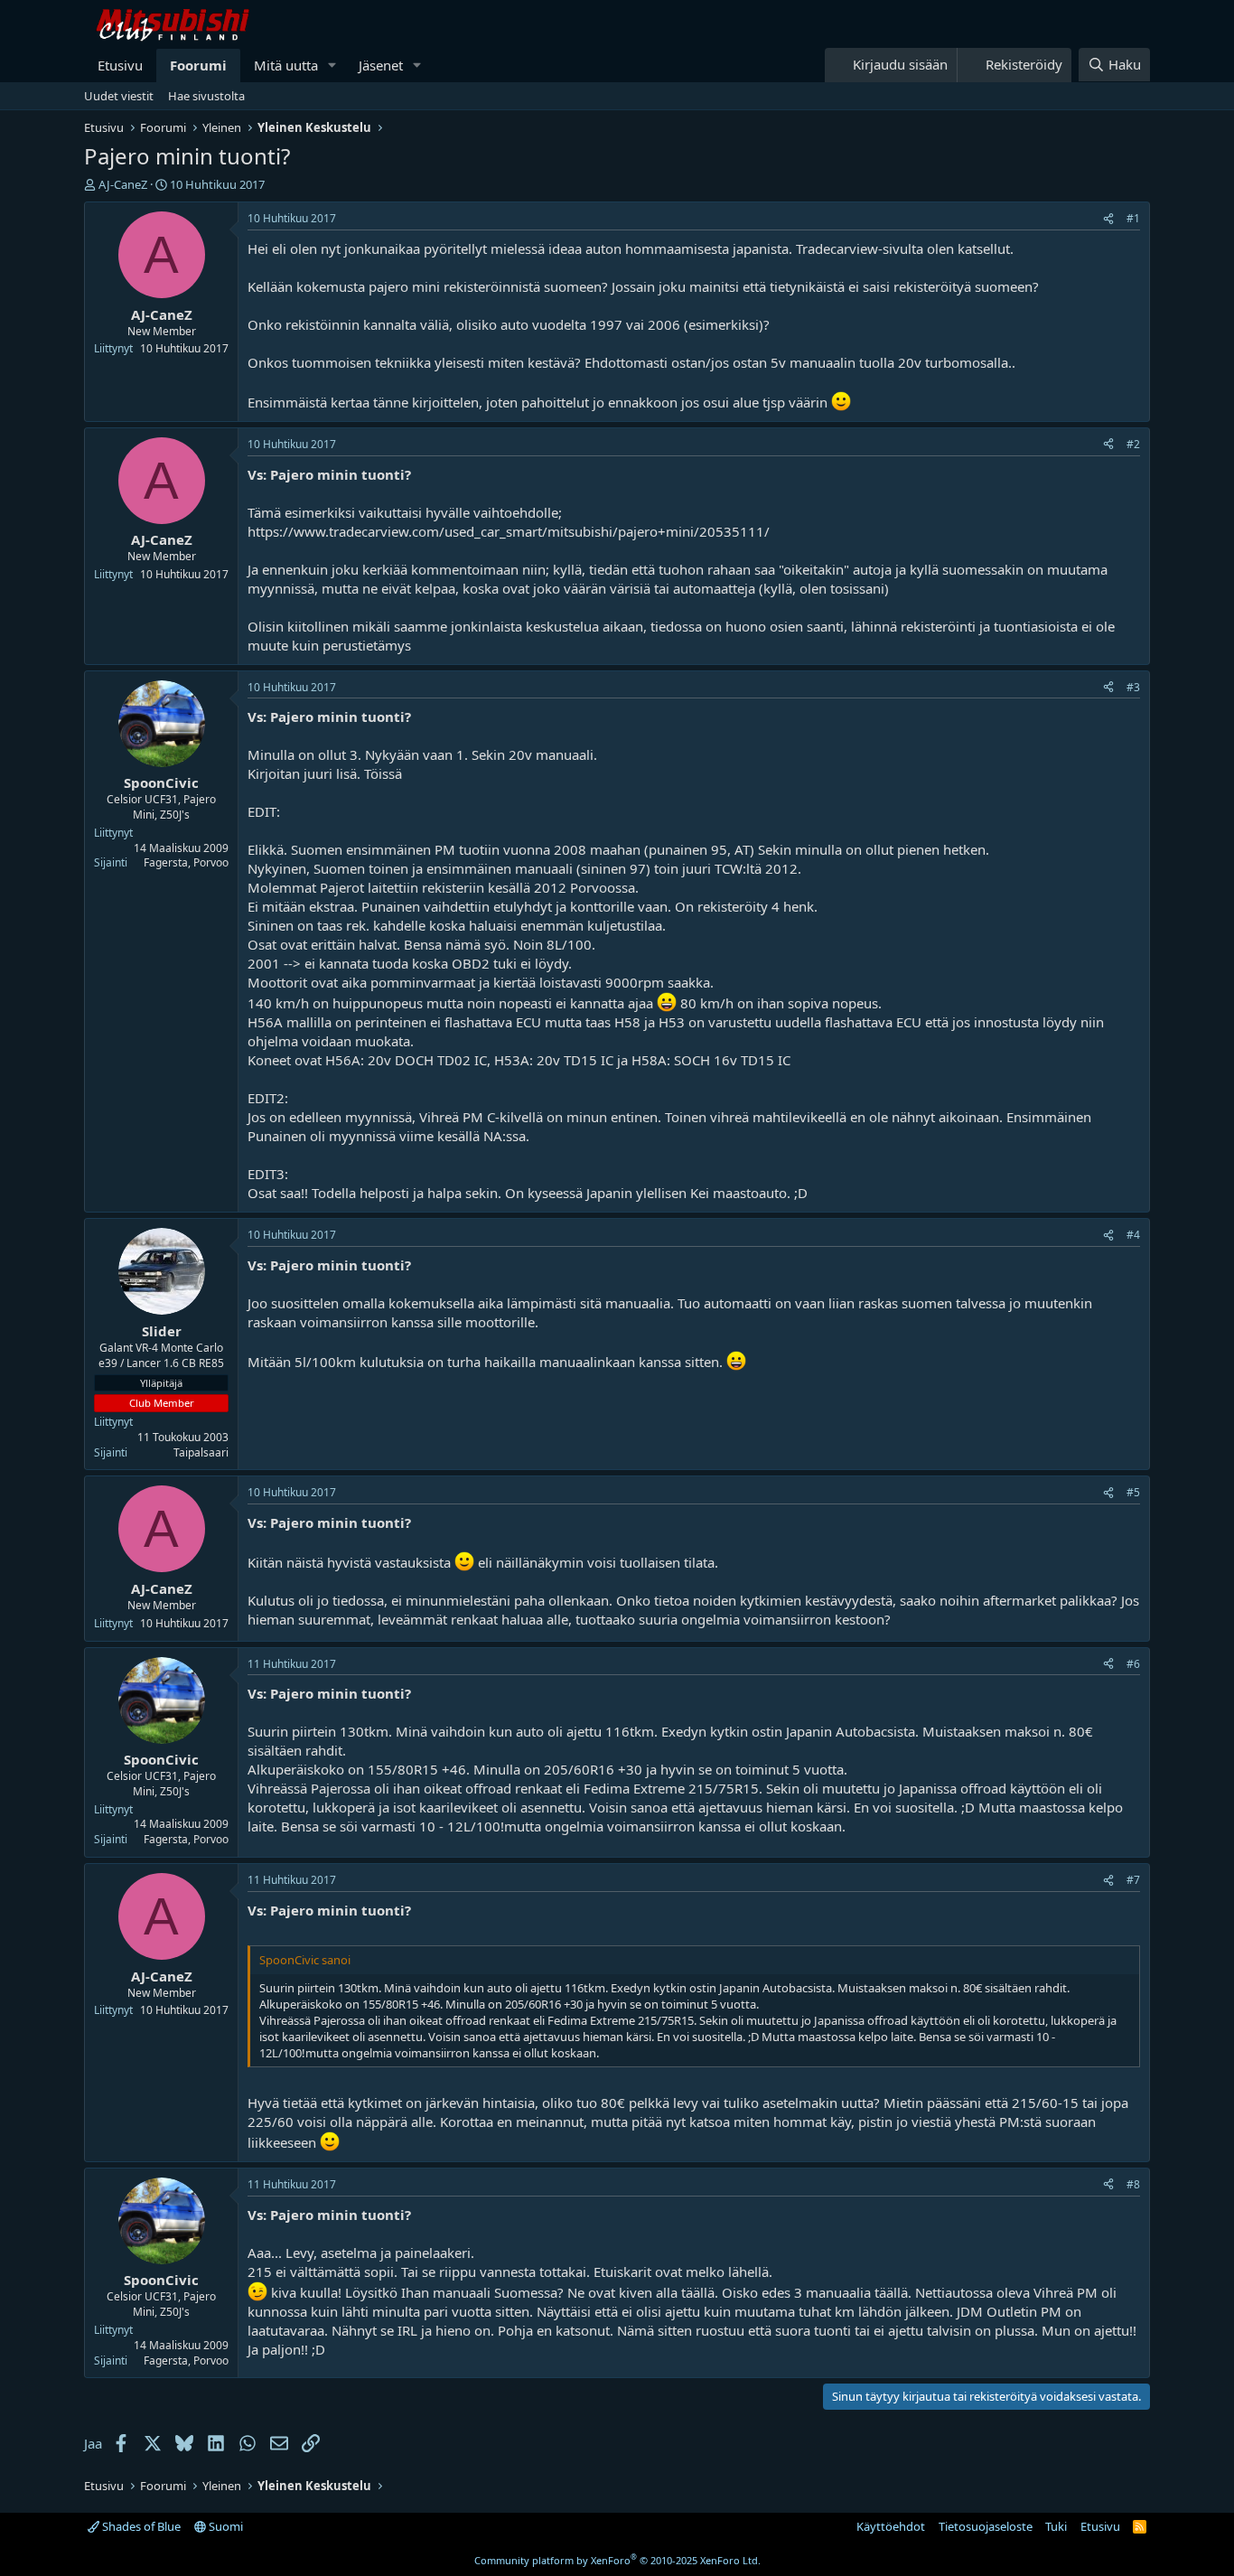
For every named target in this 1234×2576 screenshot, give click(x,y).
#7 (1133, 1880)
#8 (1133, 2184)
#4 (1133, 1235)
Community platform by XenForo (617, 2560)
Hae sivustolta (206, 96)
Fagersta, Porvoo (186, 862)
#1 (1133, 218)
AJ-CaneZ (123, 184)
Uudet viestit (119, 96)
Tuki (1056, 2526)
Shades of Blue (140, 2526)
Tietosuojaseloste (986, 2526)
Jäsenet (381, 65)
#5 (1133, 1492)
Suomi (224, 2526)
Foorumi (198, 65)
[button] (332, 66)
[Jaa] (1108, 219)
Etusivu (120, 65)
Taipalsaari (201, 1452)
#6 (1133, 1664)
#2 (1133, 444)
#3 (1133, 687)
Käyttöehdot (891, 2526)
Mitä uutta (286, 65)
